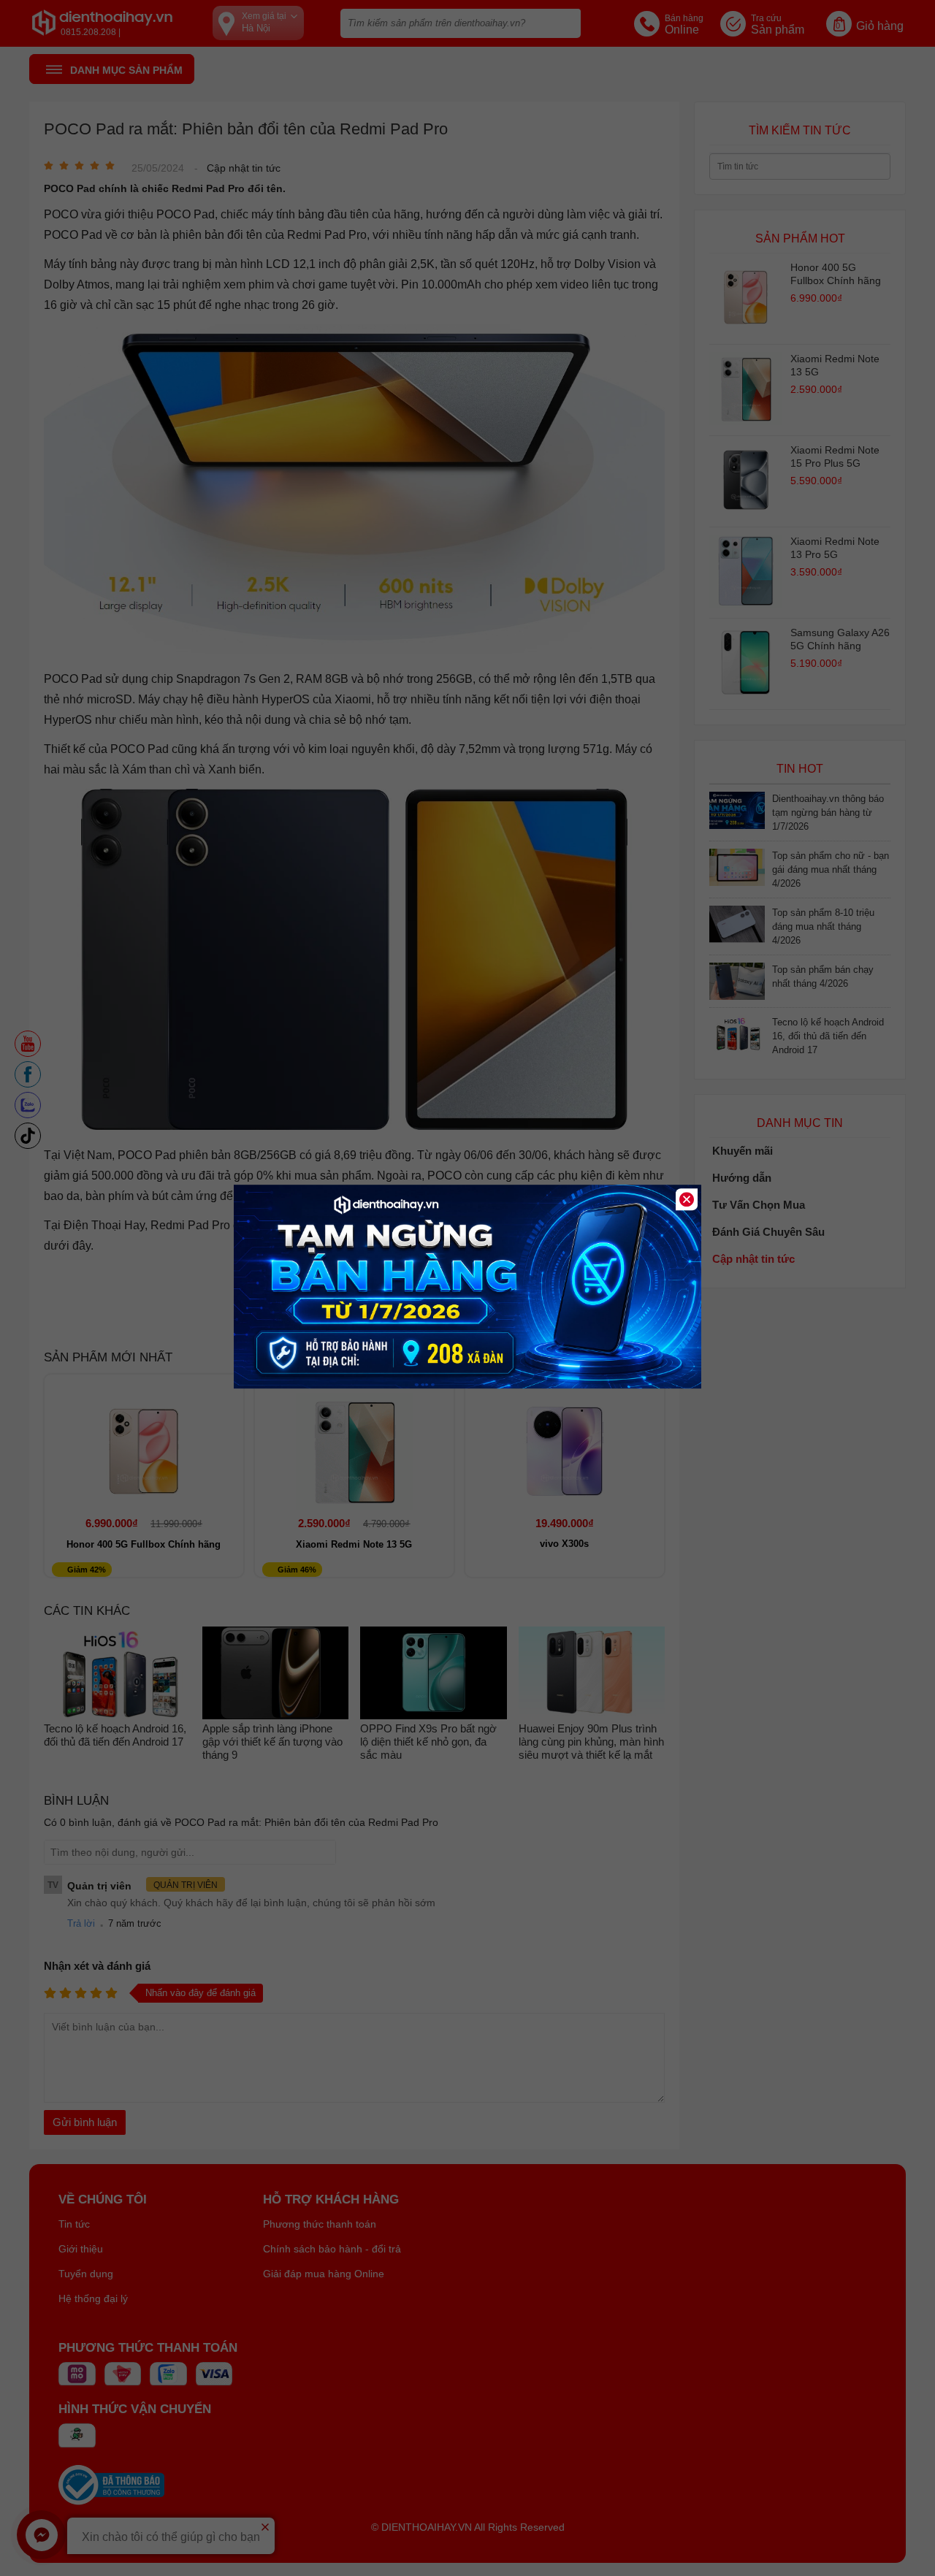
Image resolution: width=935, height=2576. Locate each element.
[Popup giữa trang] (467, 1385)
